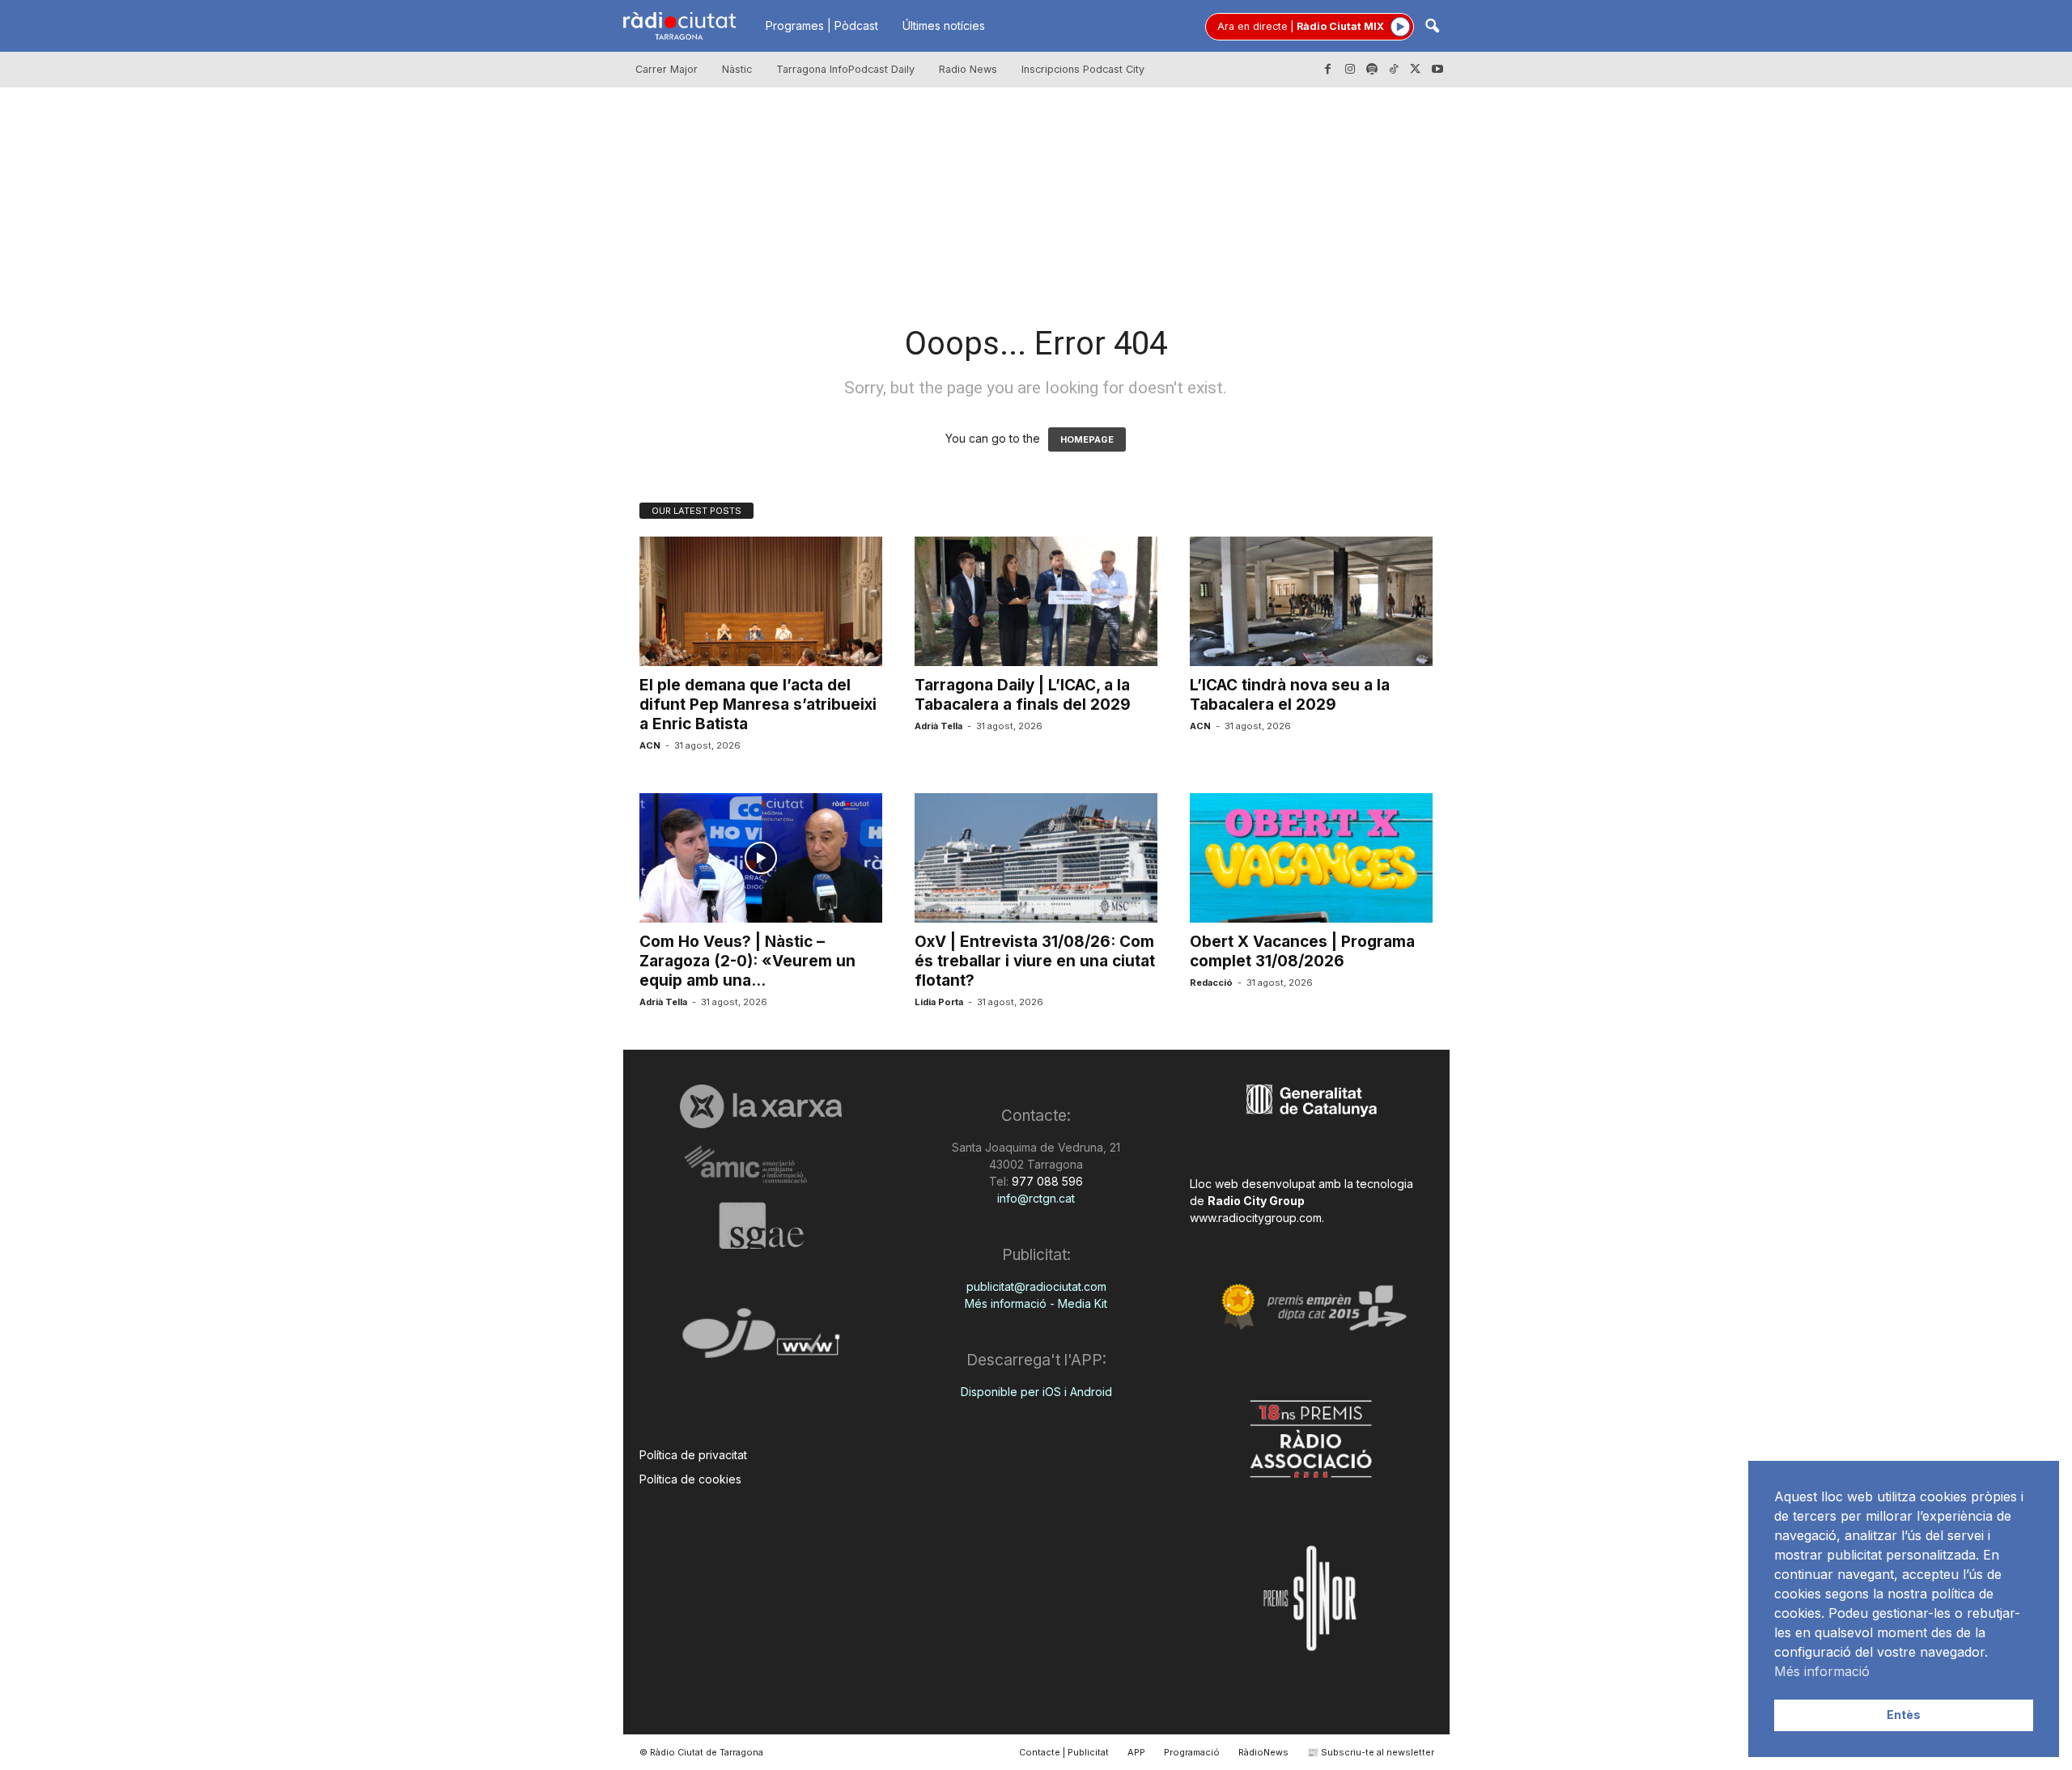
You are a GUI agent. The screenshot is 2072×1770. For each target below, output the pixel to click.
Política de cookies (690, 1479)
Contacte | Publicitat (1064, 1752)
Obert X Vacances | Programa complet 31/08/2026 (1302, 951)
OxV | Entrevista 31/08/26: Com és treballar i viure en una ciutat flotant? (1035, 961)
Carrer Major (667, 69)
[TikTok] (1394, 70)
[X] (1416, 70)
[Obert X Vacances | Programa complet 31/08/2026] (1311, 858)
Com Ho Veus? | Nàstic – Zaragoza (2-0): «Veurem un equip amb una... (747, 961)
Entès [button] (1904, 1715)
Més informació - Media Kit (1036, 1303)
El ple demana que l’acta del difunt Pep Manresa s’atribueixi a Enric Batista (758, 705)
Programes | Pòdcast (822, 25)
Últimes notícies (944, 25)
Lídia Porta (939, 1002)
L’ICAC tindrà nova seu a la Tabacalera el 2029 (1290, 695)
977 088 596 (1046, 1181)
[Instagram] (1350, 70)
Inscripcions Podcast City (1083, 69)
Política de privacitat (693, 1455)
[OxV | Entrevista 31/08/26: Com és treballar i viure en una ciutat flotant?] (1036, 858)
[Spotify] (1372, 70)
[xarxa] (761, 1106)
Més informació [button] (1822, 1671)
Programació (1192, 1752)
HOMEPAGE (1087, 439)
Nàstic (737, 69)
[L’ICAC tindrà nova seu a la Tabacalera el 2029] (1311, 601)
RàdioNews (1263, 1752)
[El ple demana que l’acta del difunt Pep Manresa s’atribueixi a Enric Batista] (761, 601)
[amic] (761, 1165)
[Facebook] (1328, 70)
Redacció (1211, 983)
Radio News (968, 69)
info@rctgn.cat (1036, 1198)
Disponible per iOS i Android (1036, 1392)
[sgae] (761, 1225)
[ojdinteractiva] (761, 1340)
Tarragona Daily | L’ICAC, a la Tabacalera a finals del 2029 (1023, 695)
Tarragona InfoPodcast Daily (845, 69)
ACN (650, 745)
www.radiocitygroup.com (1256, 1218)
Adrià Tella (938, 726)
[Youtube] (1437, 70)
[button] (1432, 27)
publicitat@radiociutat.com (1036, 1286)
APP (1136, 1752)
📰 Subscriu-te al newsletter (1371, 1752)
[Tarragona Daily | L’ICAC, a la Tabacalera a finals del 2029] (1036, 601)
